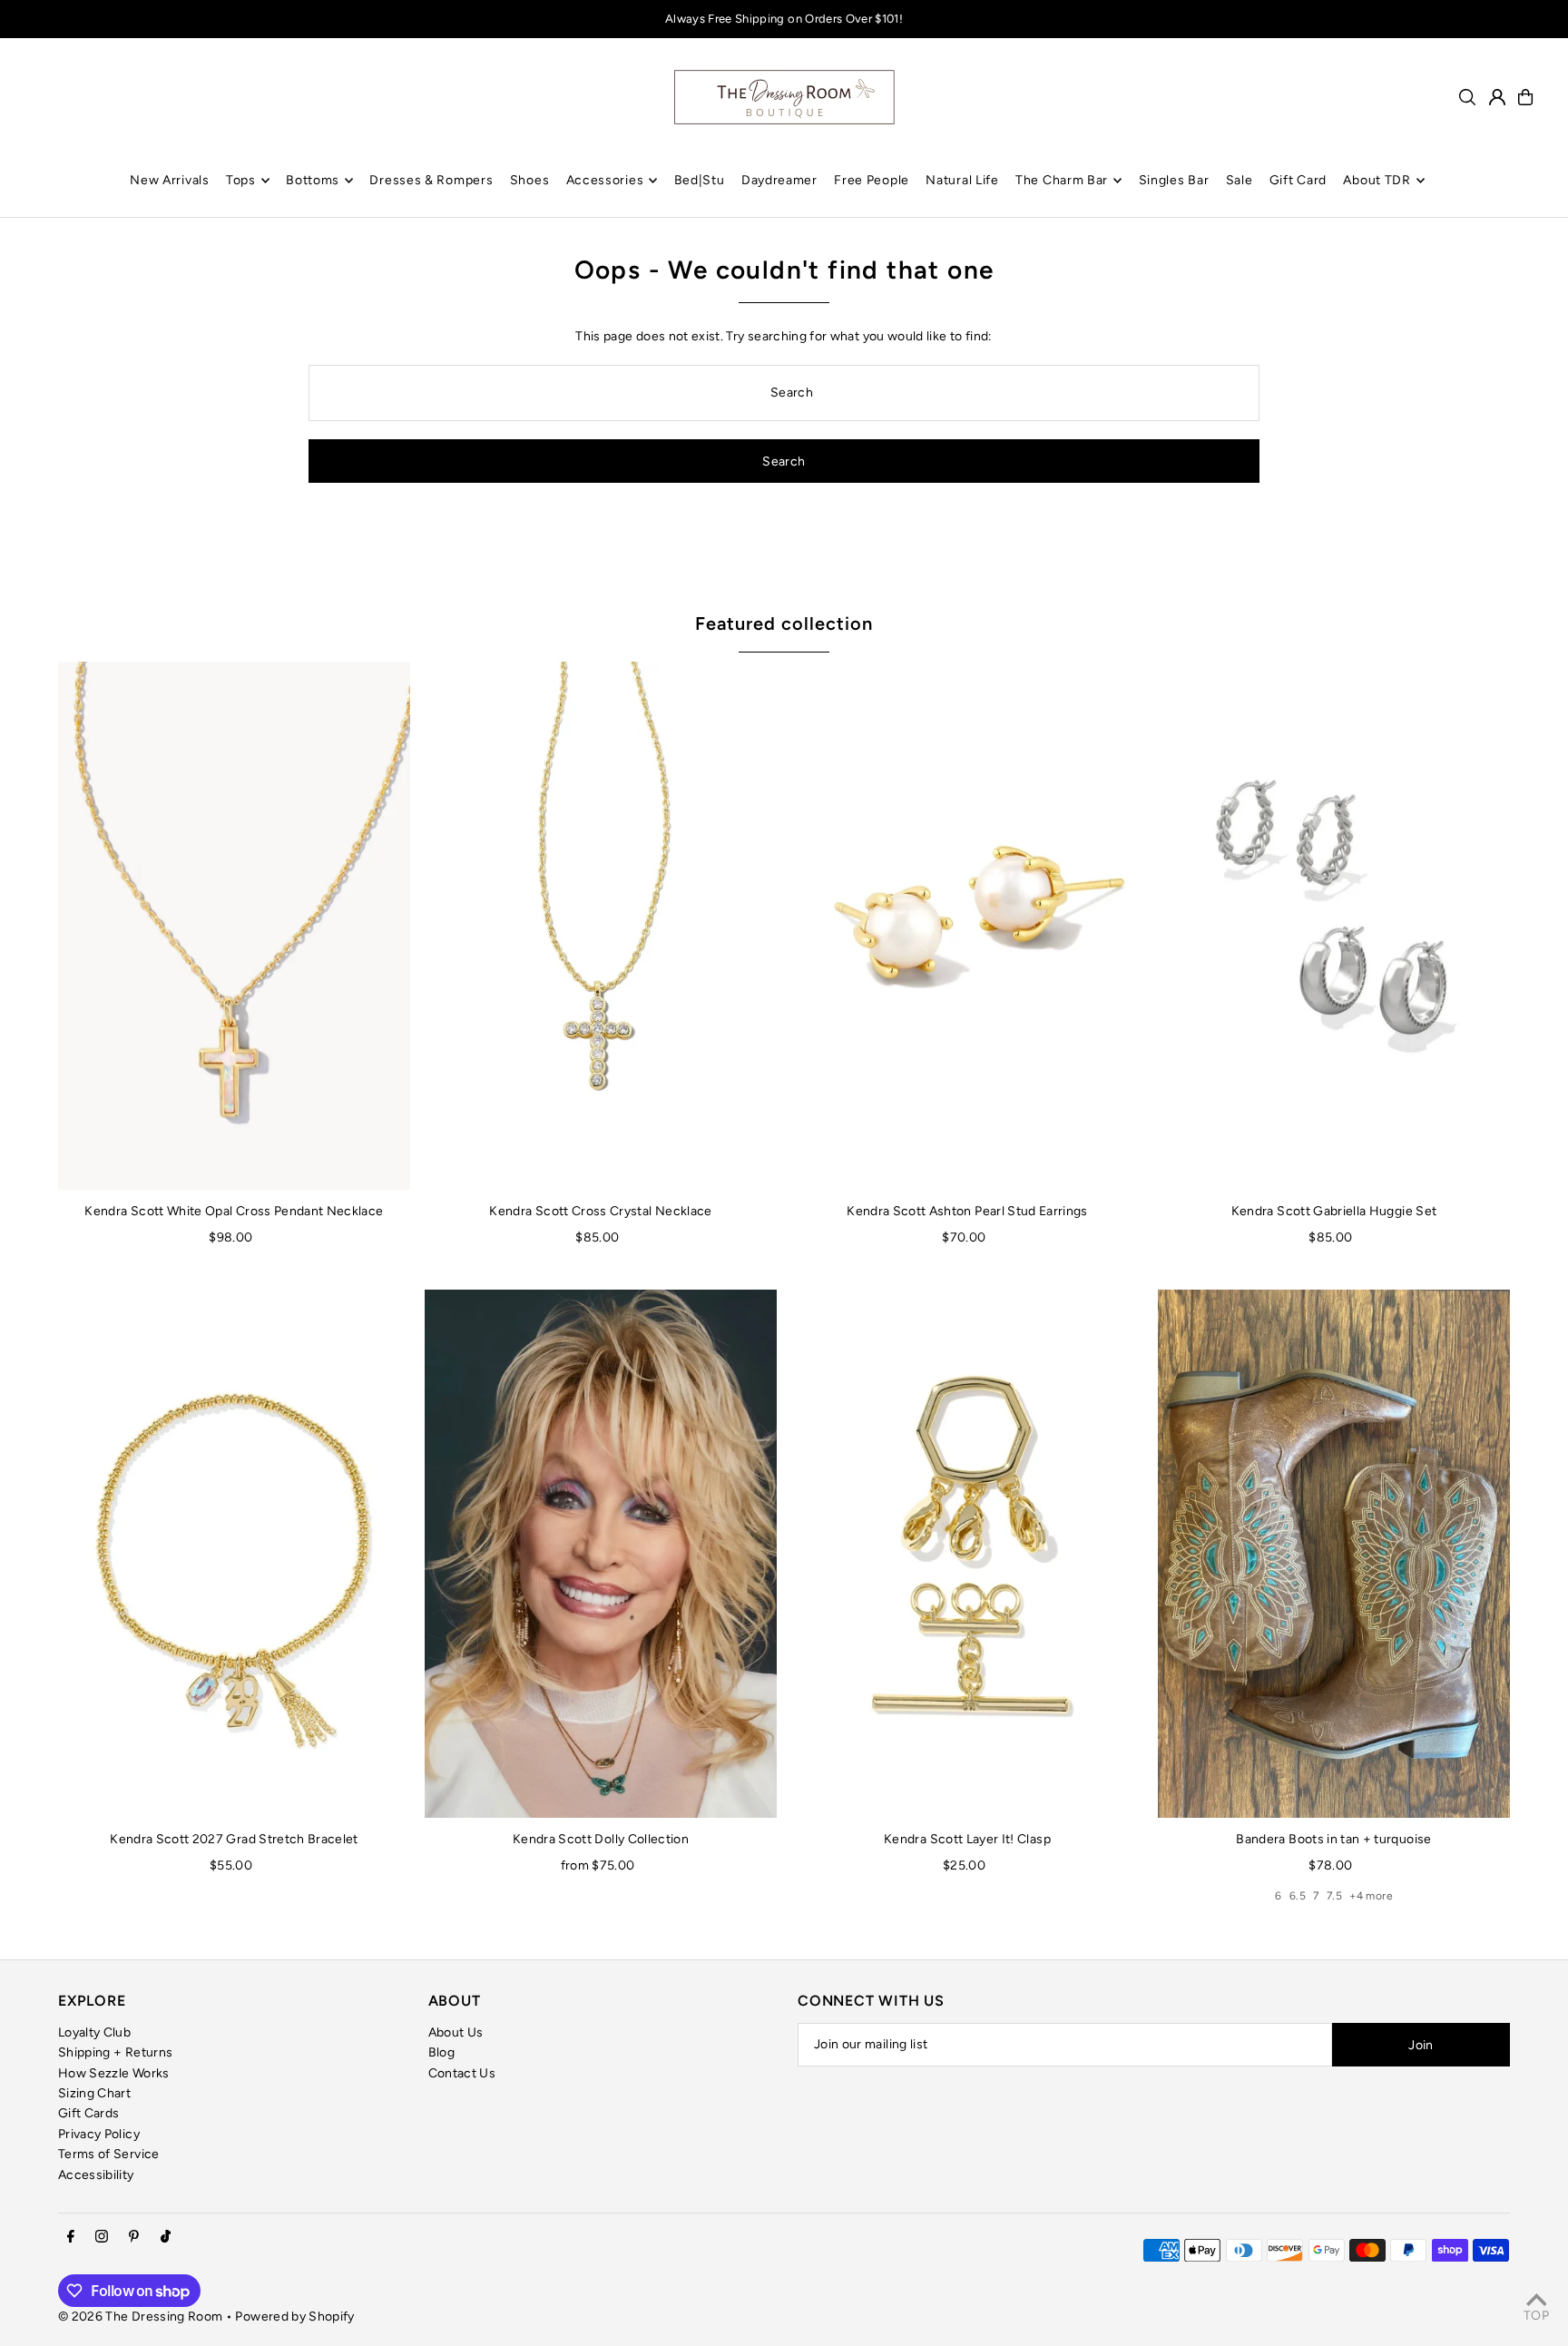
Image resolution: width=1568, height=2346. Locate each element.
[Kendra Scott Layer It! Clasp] (967, 1554)
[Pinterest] (134, 2238)
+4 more (1371, 1896)
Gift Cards (89, 2113)
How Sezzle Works (114, 2073)
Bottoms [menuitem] (313, 180)
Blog (441, 2052)
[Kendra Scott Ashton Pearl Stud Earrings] (967, 926)
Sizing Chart (94, 2093)
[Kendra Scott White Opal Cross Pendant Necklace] (234, 926)
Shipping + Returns (115, 2052)
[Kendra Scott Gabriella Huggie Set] (1334, 926)
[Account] (1497, 97)
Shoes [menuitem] (530, 180)
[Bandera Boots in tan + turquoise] (1334, 1554)
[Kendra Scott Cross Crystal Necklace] (601, 926)
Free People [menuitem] (872, 180)
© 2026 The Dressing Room (142, 2317)
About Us (456, 2032)
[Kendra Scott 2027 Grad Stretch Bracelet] (234, 1554)
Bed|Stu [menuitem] (700, 180)
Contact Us (462, 2073)
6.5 (1298, 1896)
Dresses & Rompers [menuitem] (431, 180)
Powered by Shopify (294, 2317)
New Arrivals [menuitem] (169, 180)
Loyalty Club (94, 2032)
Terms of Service (109, 2154)
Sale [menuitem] (1240, 180)
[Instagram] (102, 2238)
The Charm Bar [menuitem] (1062, 180)
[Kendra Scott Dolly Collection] (601, 1554)
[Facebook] (71, 2238)
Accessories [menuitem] (605, 180)
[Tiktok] (166, 2238)
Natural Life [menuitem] (962, 180)
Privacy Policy (99, 2134)
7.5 (1334, 1896)
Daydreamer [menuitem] (779, 180)
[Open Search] (1467, 97)
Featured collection (784, 623)
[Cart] (1525, 97)
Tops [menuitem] (241, 180)
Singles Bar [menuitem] (1174, 180)
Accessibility (96, 2175)
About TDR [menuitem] (1377, 180)
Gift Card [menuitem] (1298, 180)
